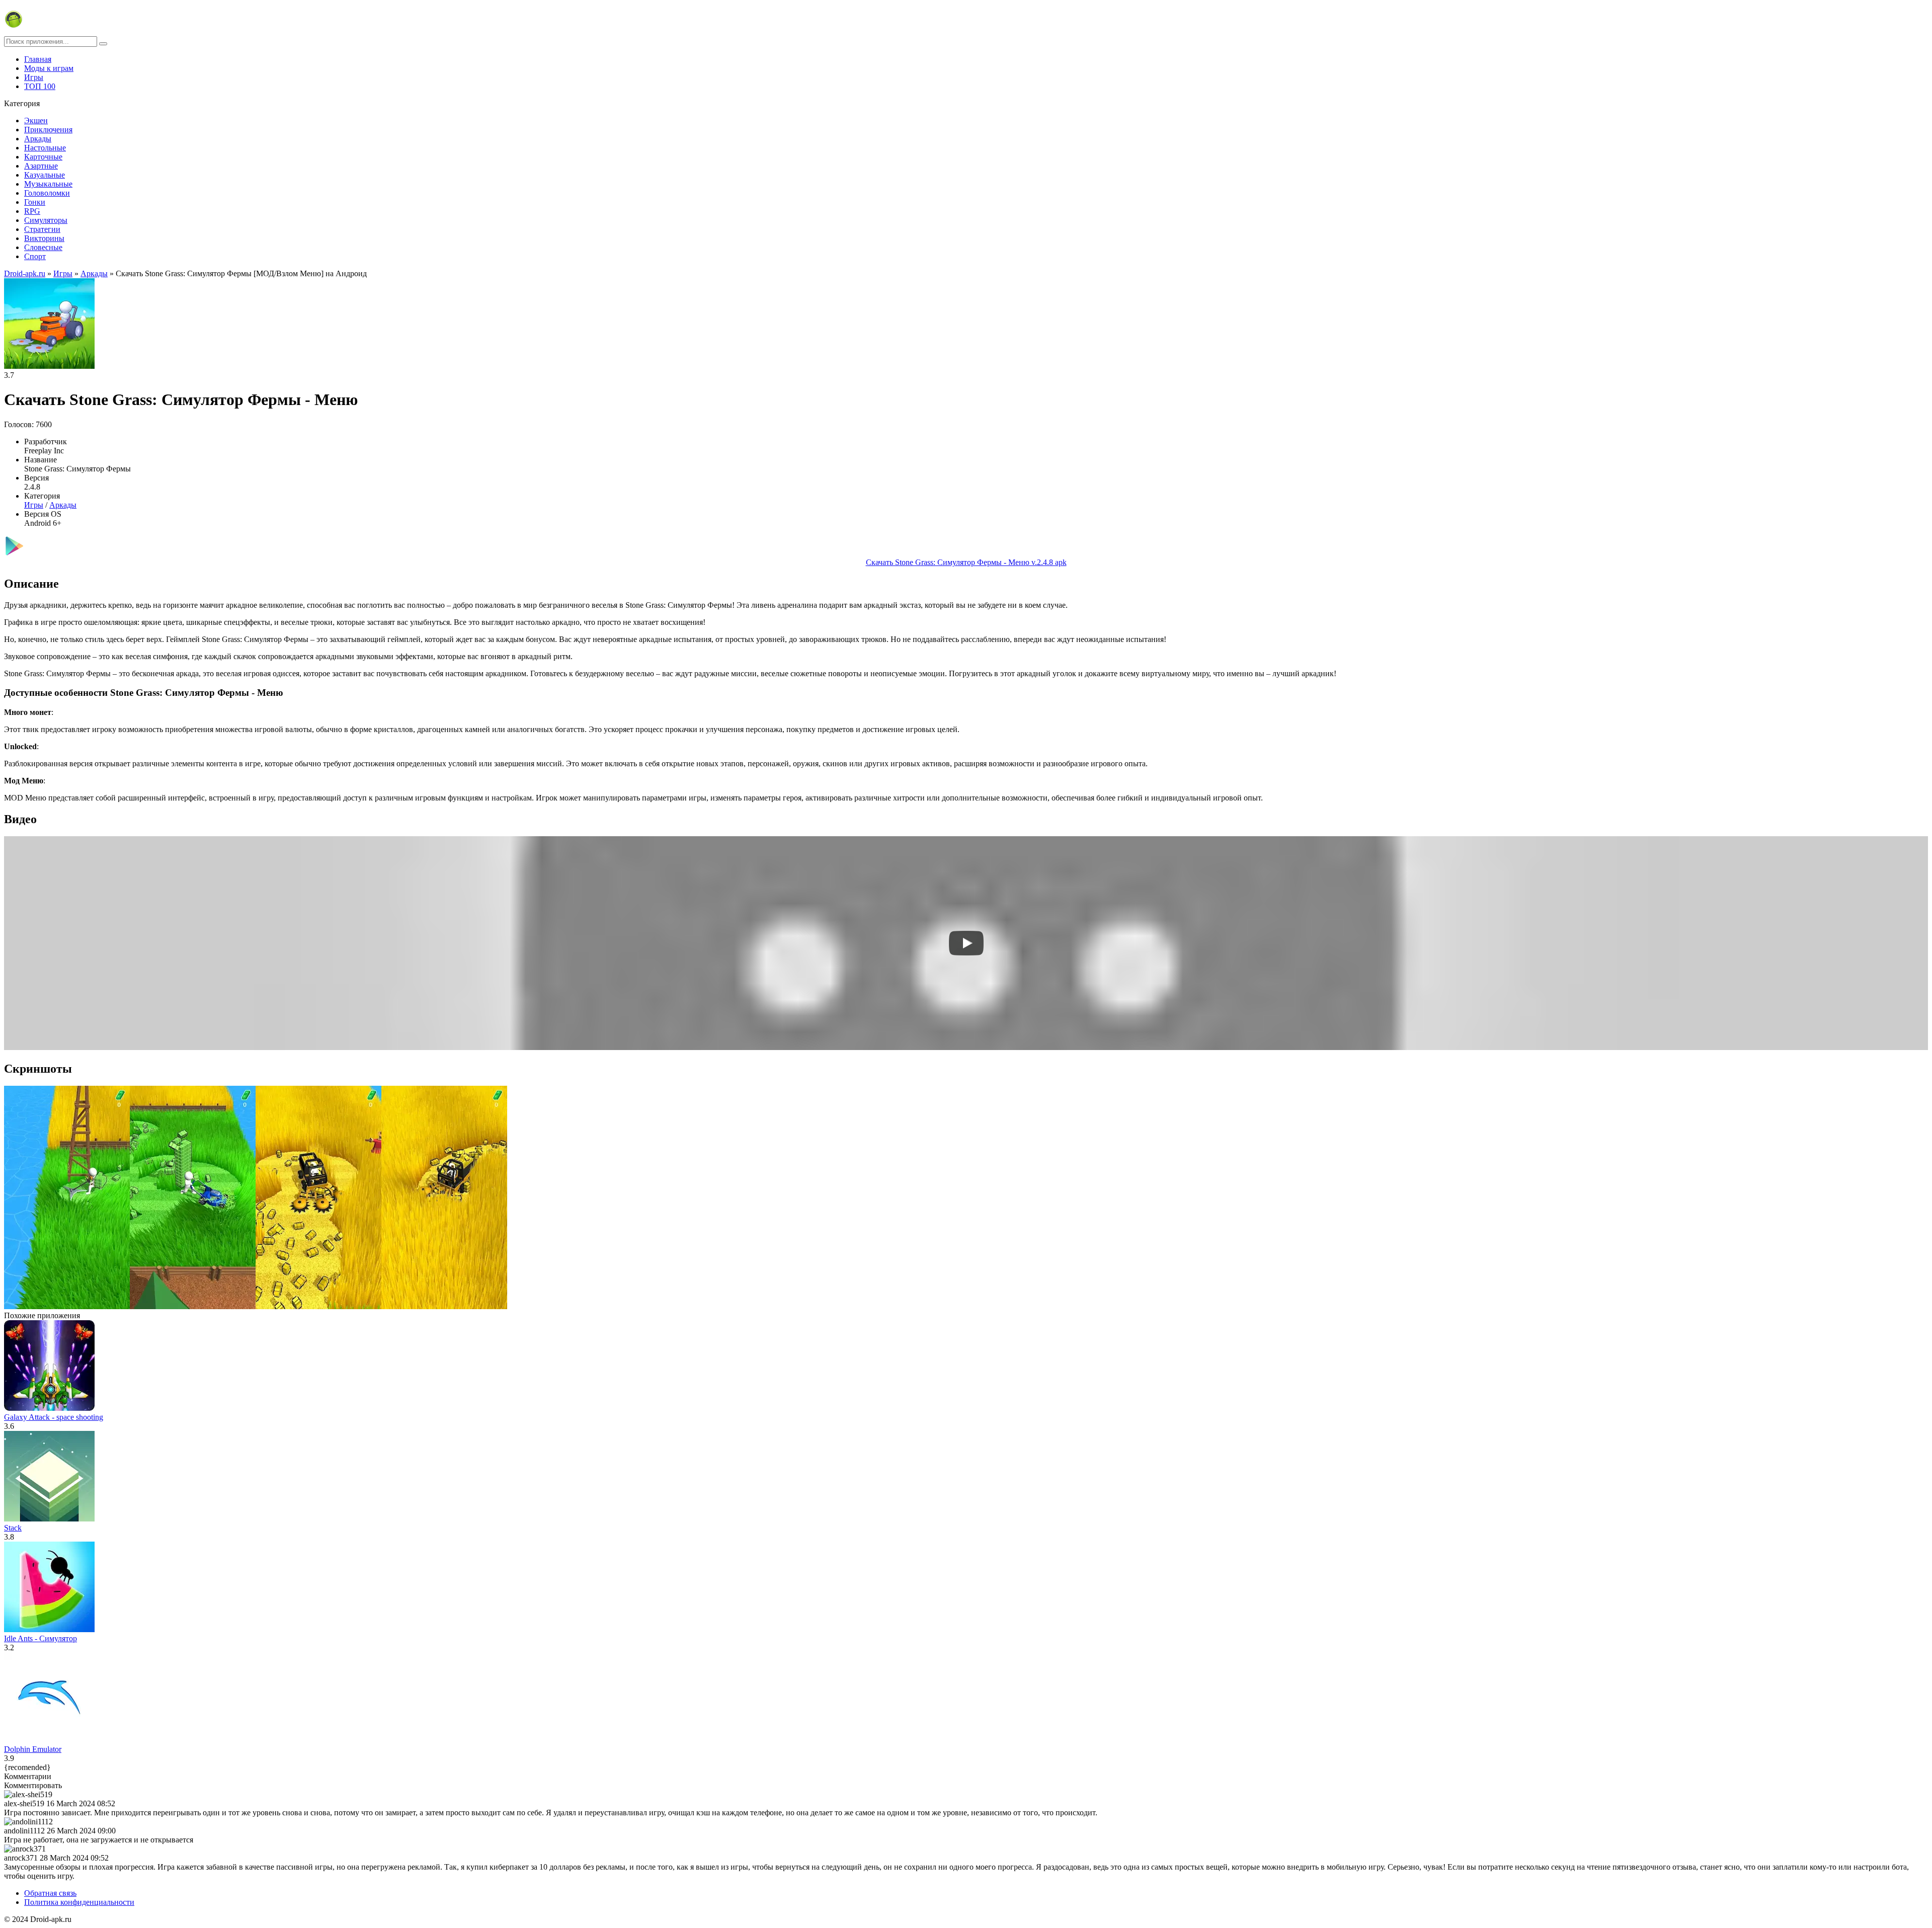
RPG (32, 211)
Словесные (43, 247)
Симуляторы (46, 220)
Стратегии (42, 229)
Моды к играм (49, 68)
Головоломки (47, 193)
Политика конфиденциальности (79, 1902)
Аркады (38, 139)
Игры (34, 77)
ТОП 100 (40, 86)
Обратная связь (50, 1893)
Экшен (36, 120)
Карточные (43, 157)
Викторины (44, 238)
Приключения (48, 130)
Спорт (35, 256)
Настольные (45, 148)
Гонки (35, 202)
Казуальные (45, 175)
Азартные (41, 166)
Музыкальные (48, 184)
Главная (38, 59)
